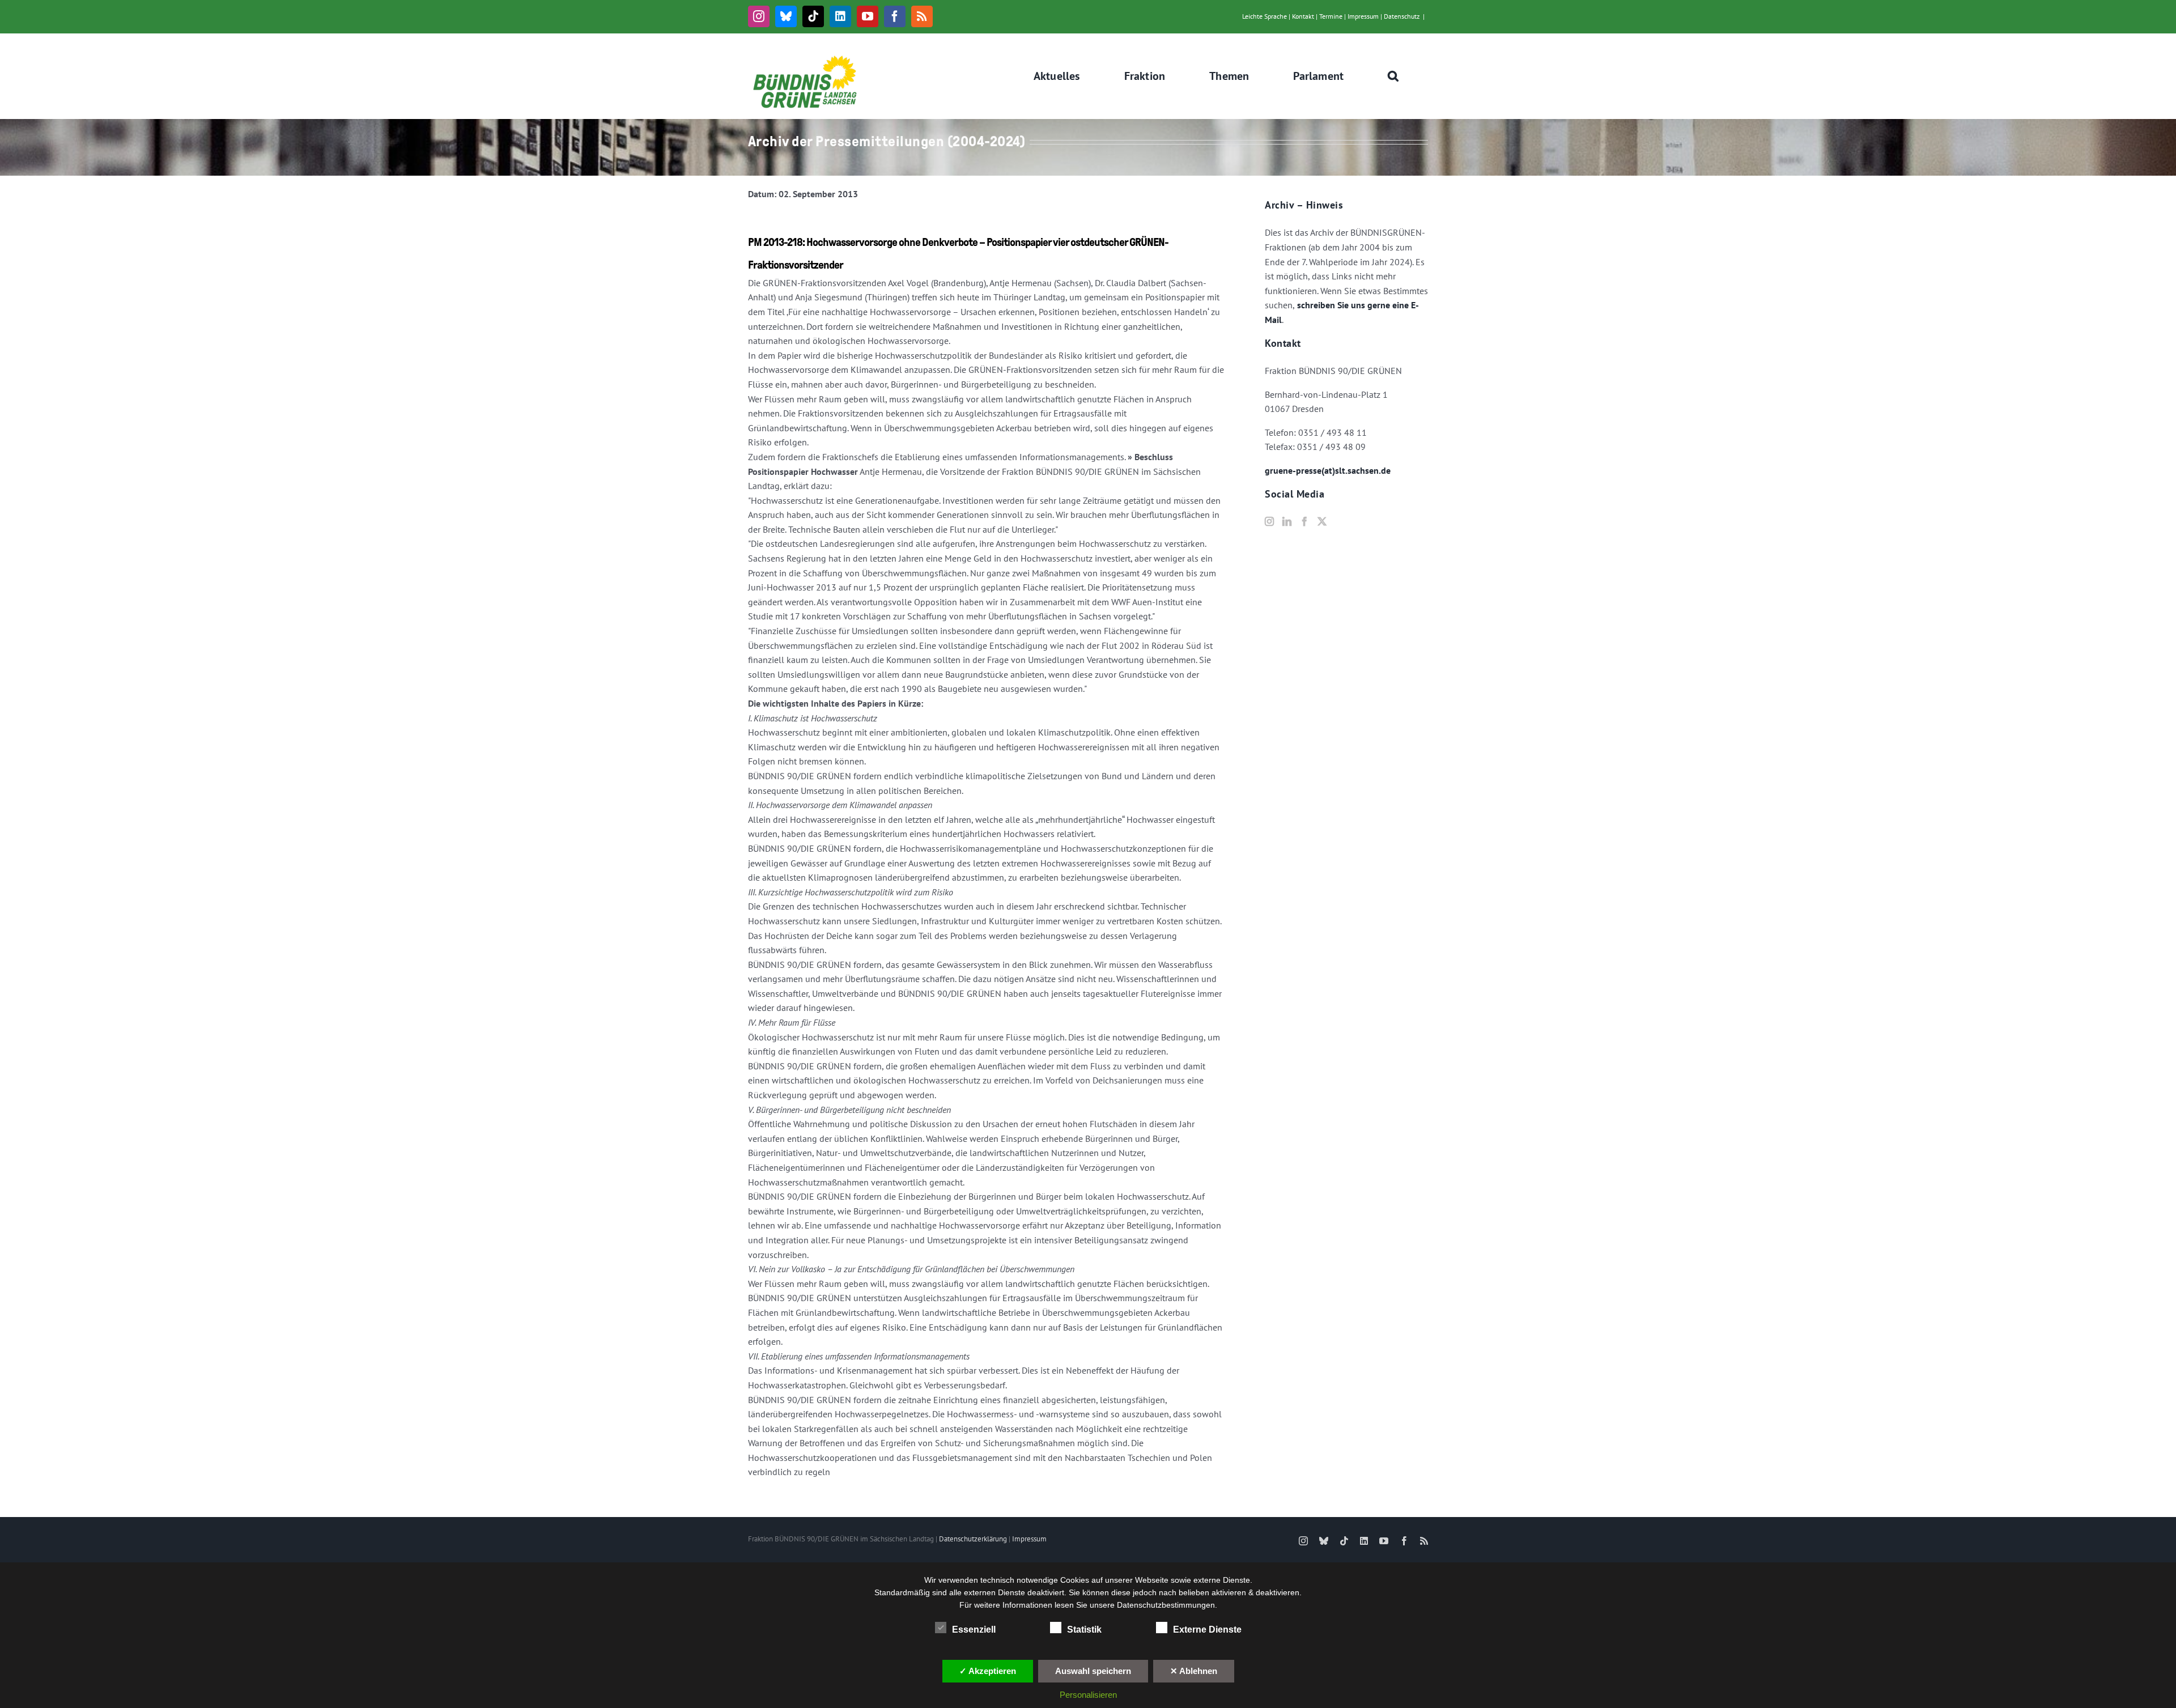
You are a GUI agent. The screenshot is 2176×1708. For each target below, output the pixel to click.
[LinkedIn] (1287, 521)
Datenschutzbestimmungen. (1167, 1605)
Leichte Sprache (1265, 16)
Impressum (1363, 16)
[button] (1393, 76)
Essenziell (974, 1630)
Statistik (1084, 1630)
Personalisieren (1088, 1695)
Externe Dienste (1207, 1630)
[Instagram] (1269, 521)
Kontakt (1303, 16)
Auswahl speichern (1093, 1671)
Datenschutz (1402, 16)
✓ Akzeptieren (988, 1671)
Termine (1331, 16)
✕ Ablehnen (1194, 1671)
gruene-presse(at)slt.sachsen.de (1328, 470)
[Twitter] (1322, 521)
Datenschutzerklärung (973, 1539)
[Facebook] (1304, 521)
